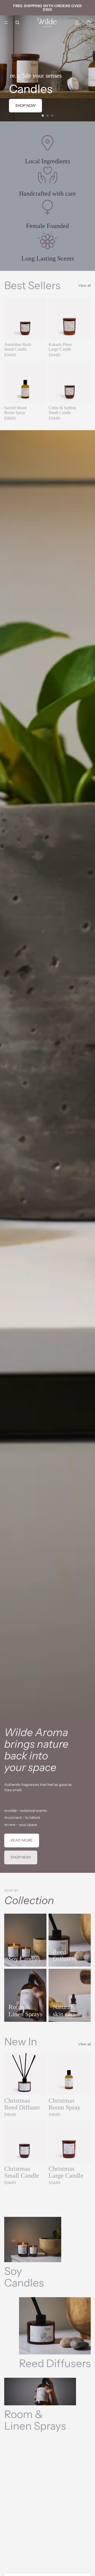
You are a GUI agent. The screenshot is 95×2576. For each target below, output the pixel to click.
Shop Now (21, 1857)
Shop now (25, 105)
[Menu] (6, 23)
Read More (22, 1840)
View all (84, 285)
